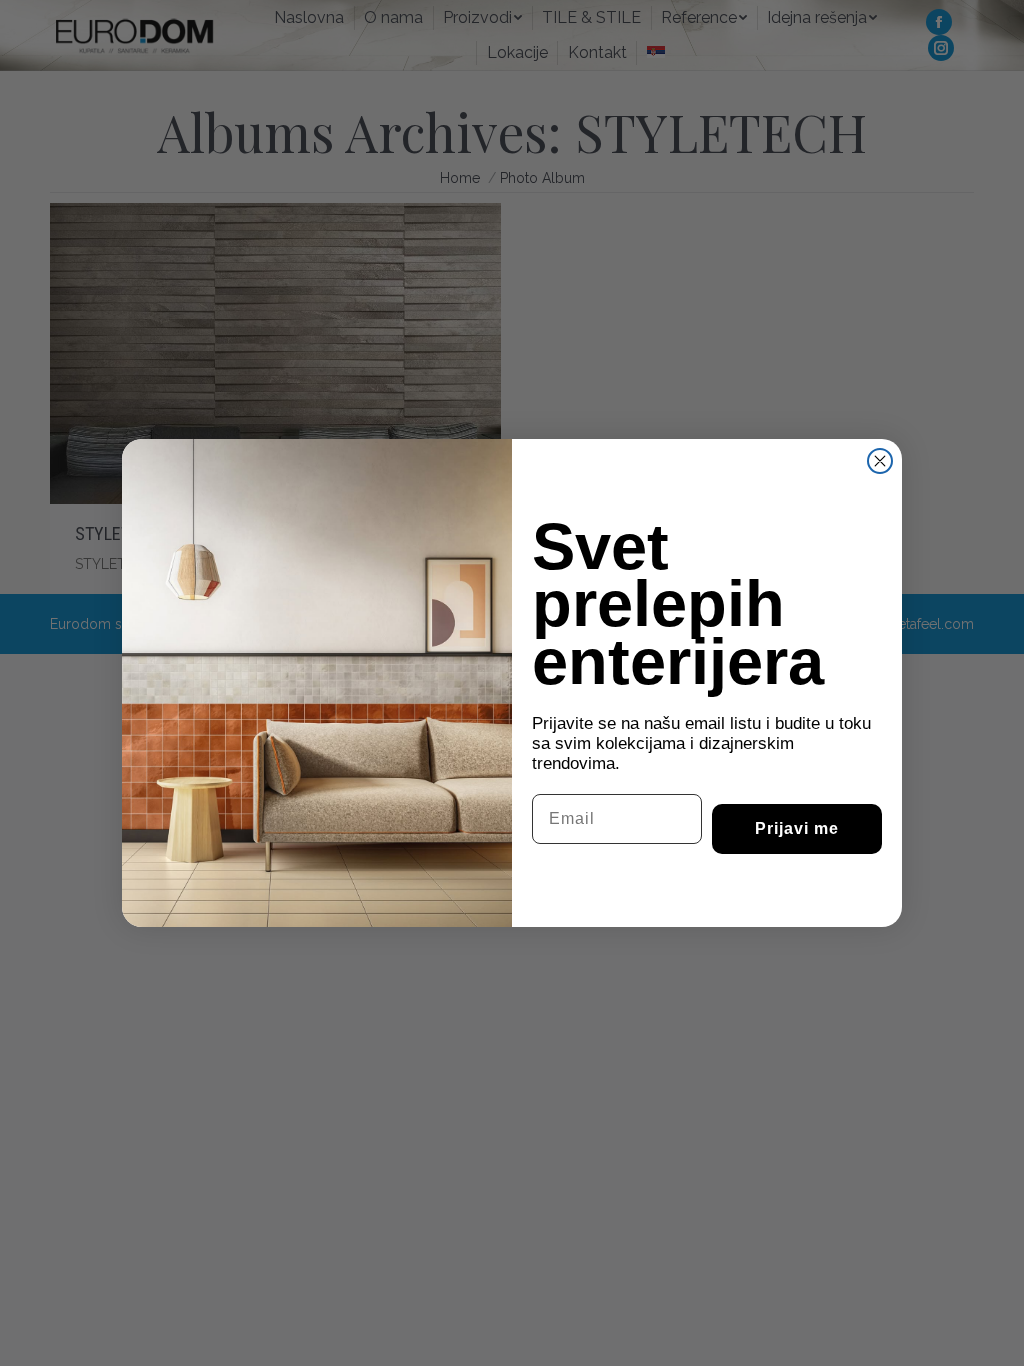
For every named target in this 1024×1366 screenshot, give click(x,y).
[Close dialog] (880, 461)
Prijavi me (797, 828)
